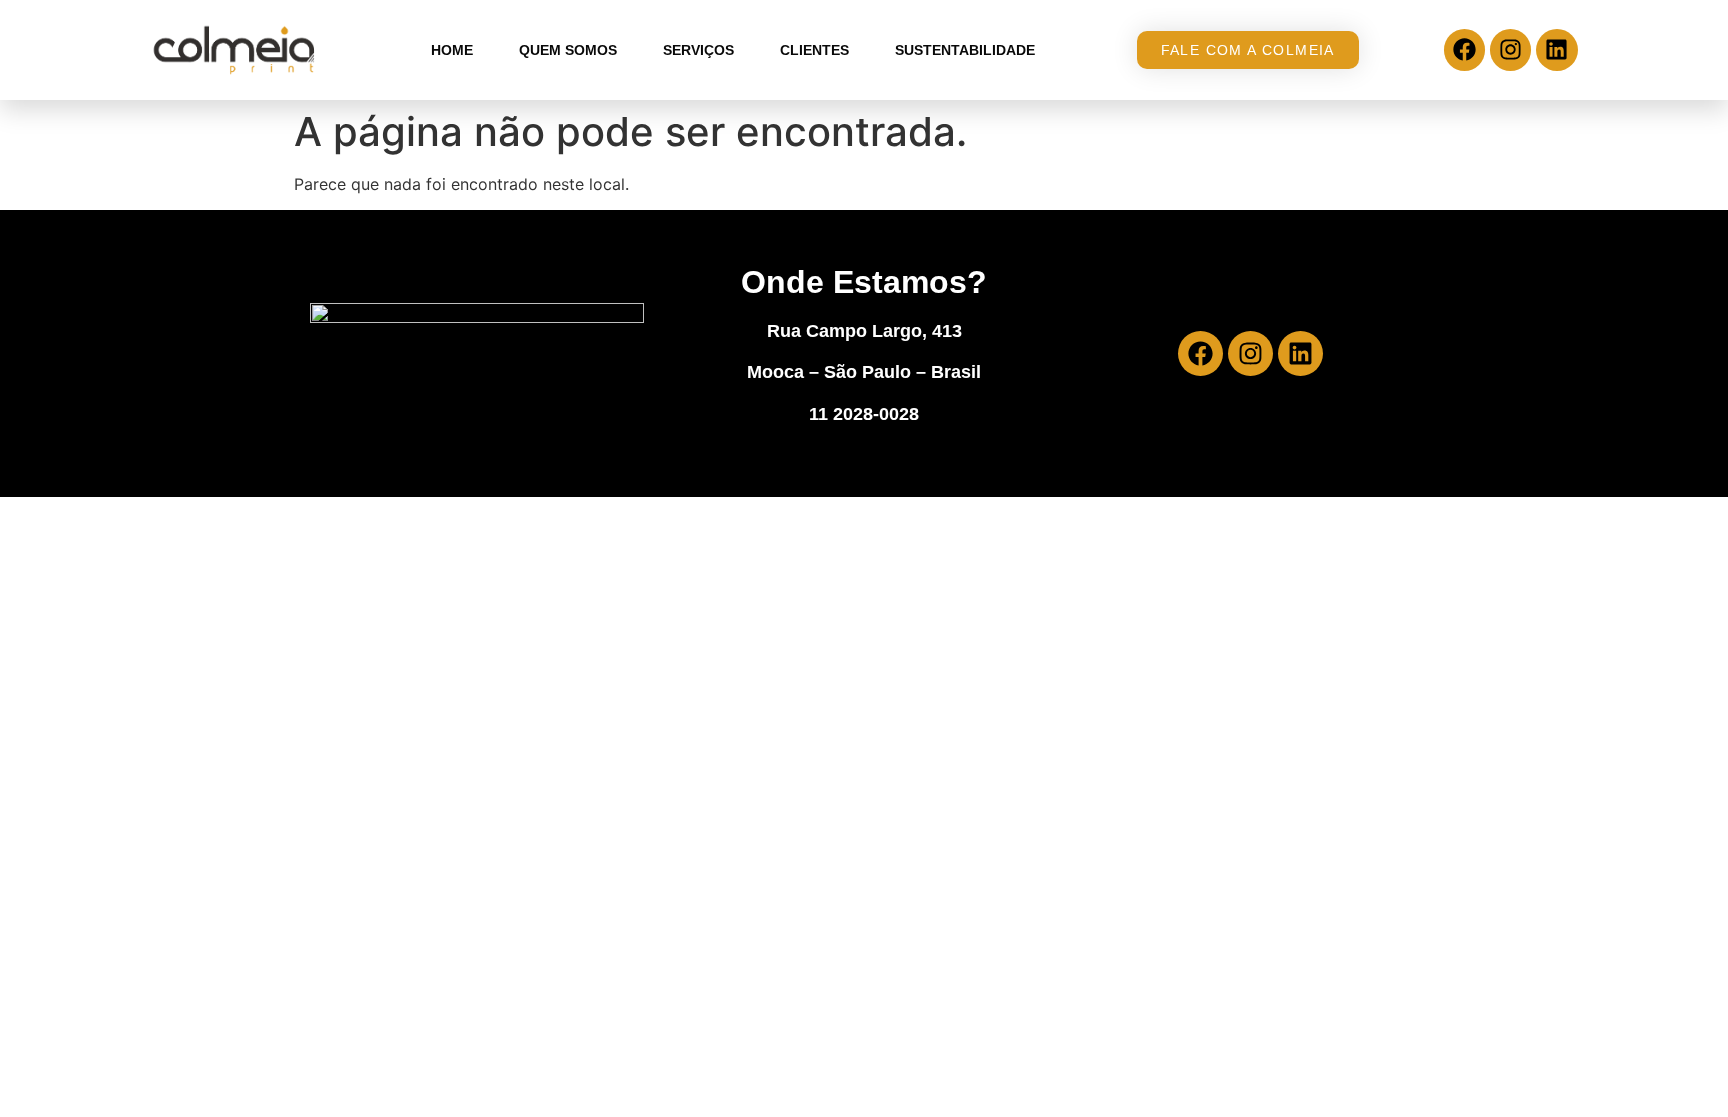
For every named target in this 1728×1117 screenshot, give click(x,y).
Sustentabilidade (965, 50)
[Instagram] (1510, 49)
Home (452, 50)
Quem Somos (568, 50)
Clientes (814, 50)
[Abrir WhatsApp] (1678, 1066)
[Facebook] (1464, 49)
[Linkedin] (1556, 49)
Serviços (698, 50)
